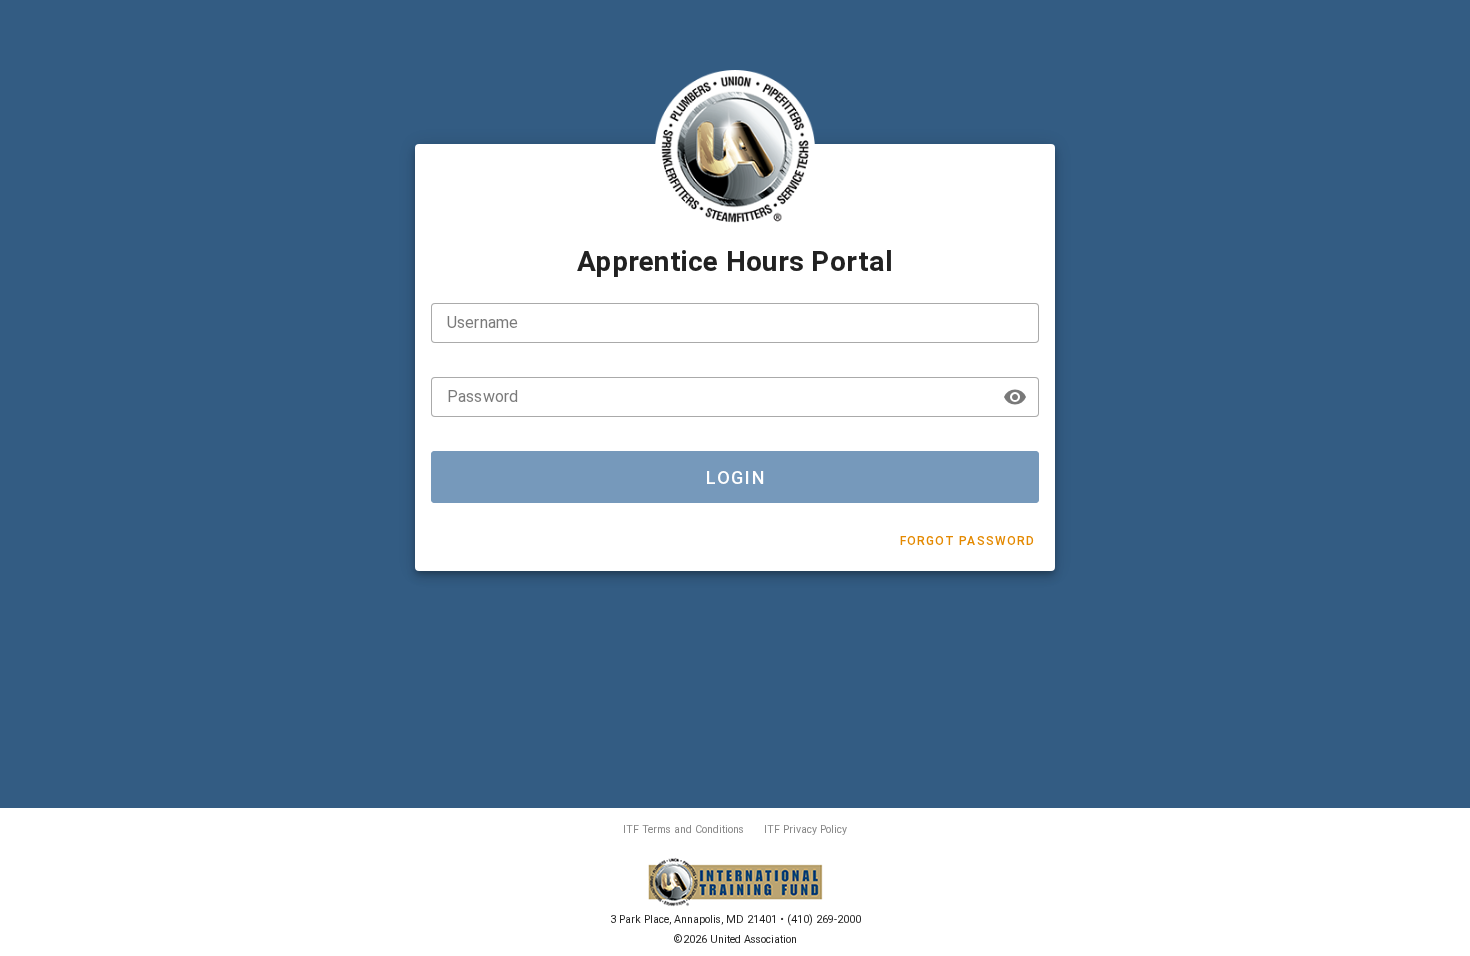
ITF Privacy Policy (805, 829)
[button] (1015, 397)
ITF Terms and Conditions (683, 829)
